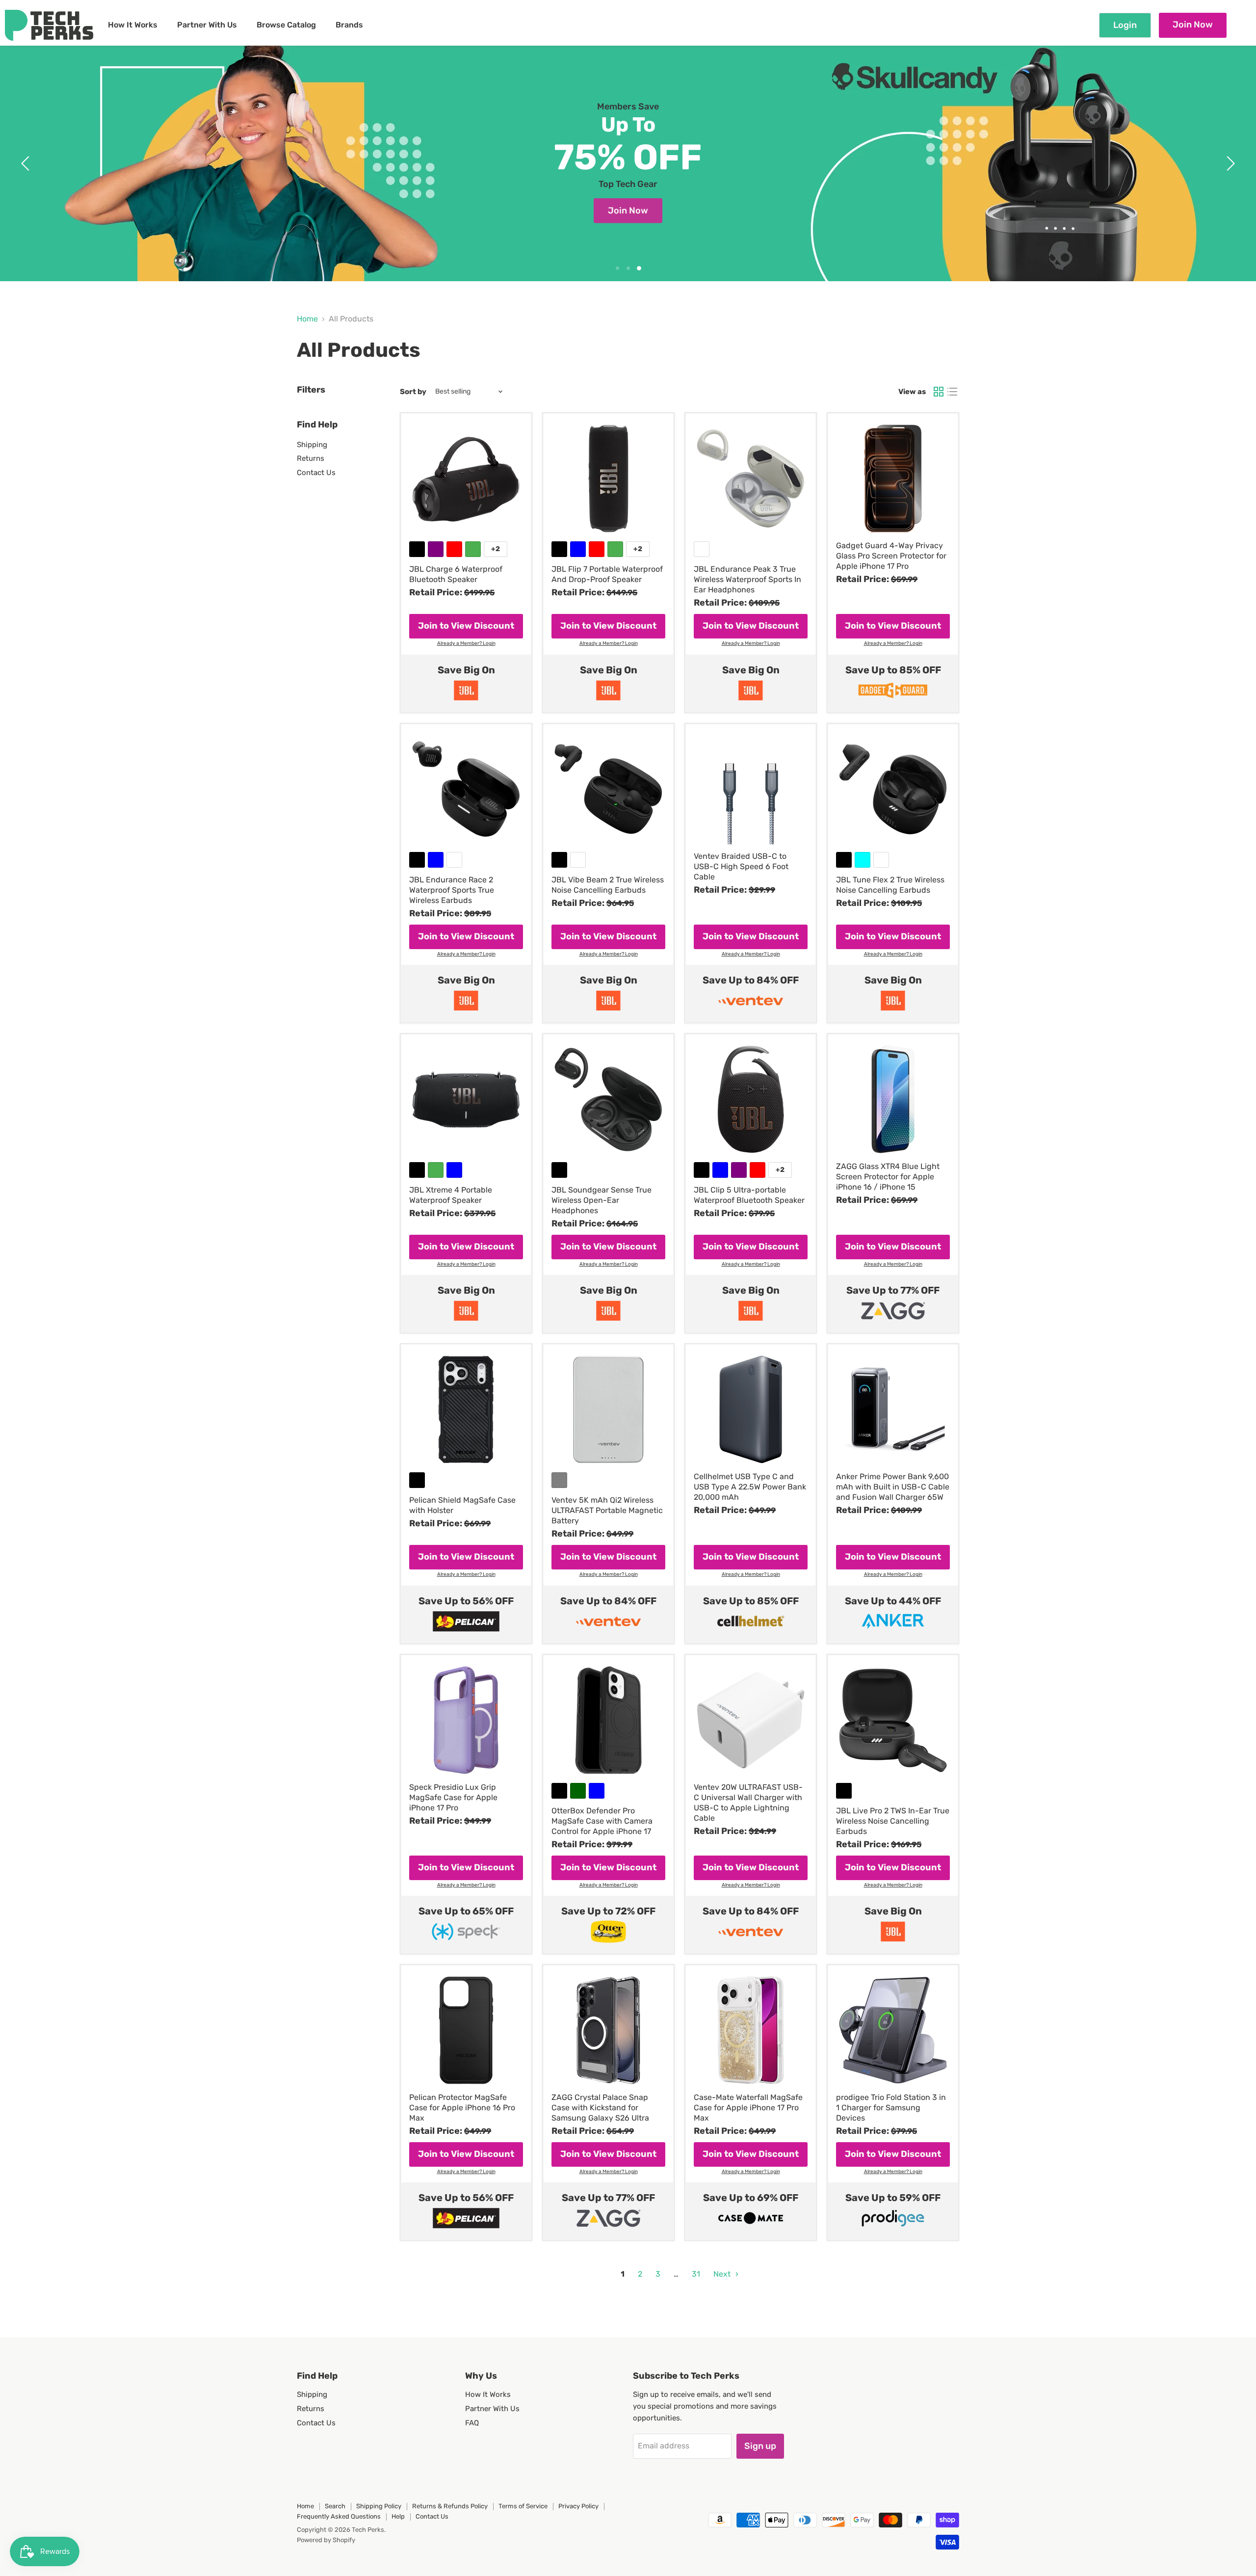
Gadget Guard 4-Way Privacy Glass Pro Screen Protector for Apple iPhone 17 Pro (891, 556)
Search (335, 2506)
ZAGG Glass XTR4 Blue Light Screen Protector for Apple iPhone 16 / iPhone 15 (888, 1177)
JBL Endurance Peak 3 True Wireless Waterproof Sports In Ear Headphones (747, 579)
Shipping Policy (379, 2506)
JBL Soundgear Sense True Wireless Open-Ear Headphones (602, 1200)
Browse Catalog (286, 25)
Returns (311, 458)
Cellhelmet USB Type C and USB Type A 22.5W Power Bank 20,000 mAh (750, 1487)
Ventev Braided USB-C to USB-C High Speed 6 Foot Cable (741, 866)
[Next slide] (1229, 163)
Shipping (312, 445)
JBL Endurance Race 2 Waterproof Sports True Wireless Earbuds (452, 890)
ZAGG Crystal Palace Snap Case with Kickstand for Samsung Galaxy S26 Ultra (600, 2108)
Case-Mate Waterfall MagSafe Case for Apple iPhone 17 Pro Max (748, 2108)
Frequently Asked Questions (339, 2516)
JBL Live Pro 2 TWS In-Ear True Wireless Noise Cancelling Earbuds (893, 1821)
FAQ (472, 2423)
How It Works (133, 25)
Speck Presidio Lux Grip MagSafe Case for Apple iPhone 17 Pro (453, 1797)
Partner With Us (207, 25)
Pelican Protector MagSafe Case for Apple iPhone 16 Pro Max (462, 2108)
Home (307, 319)
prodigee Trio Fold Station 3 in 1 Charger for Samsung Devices (891, 2108)
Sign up (760, 2446)
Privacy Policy (578, 2506)
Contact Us (316, 473)
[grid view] (939, 392)
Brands (349, 25)
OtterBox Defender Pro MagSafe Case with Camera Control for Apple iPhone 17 (602, 1821)
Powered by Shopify (326, 2540)
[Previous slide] (27, 163)
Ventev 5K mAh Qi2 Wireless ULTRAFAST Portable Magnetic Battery (607, 1510)
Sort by (413, 392)
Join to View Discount (466, 626)
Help (398, 2516)
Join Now (1193, 25)
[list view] (952, 392)
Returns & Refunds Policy (450, 2506)
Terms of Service (523, 2506)
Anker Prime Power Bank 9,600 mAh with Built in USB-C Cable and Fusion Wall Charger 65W (893, 1487)
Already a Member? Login (466, 644)
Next (723, 2274)
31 (696, 2274)
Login (1125, 25)
